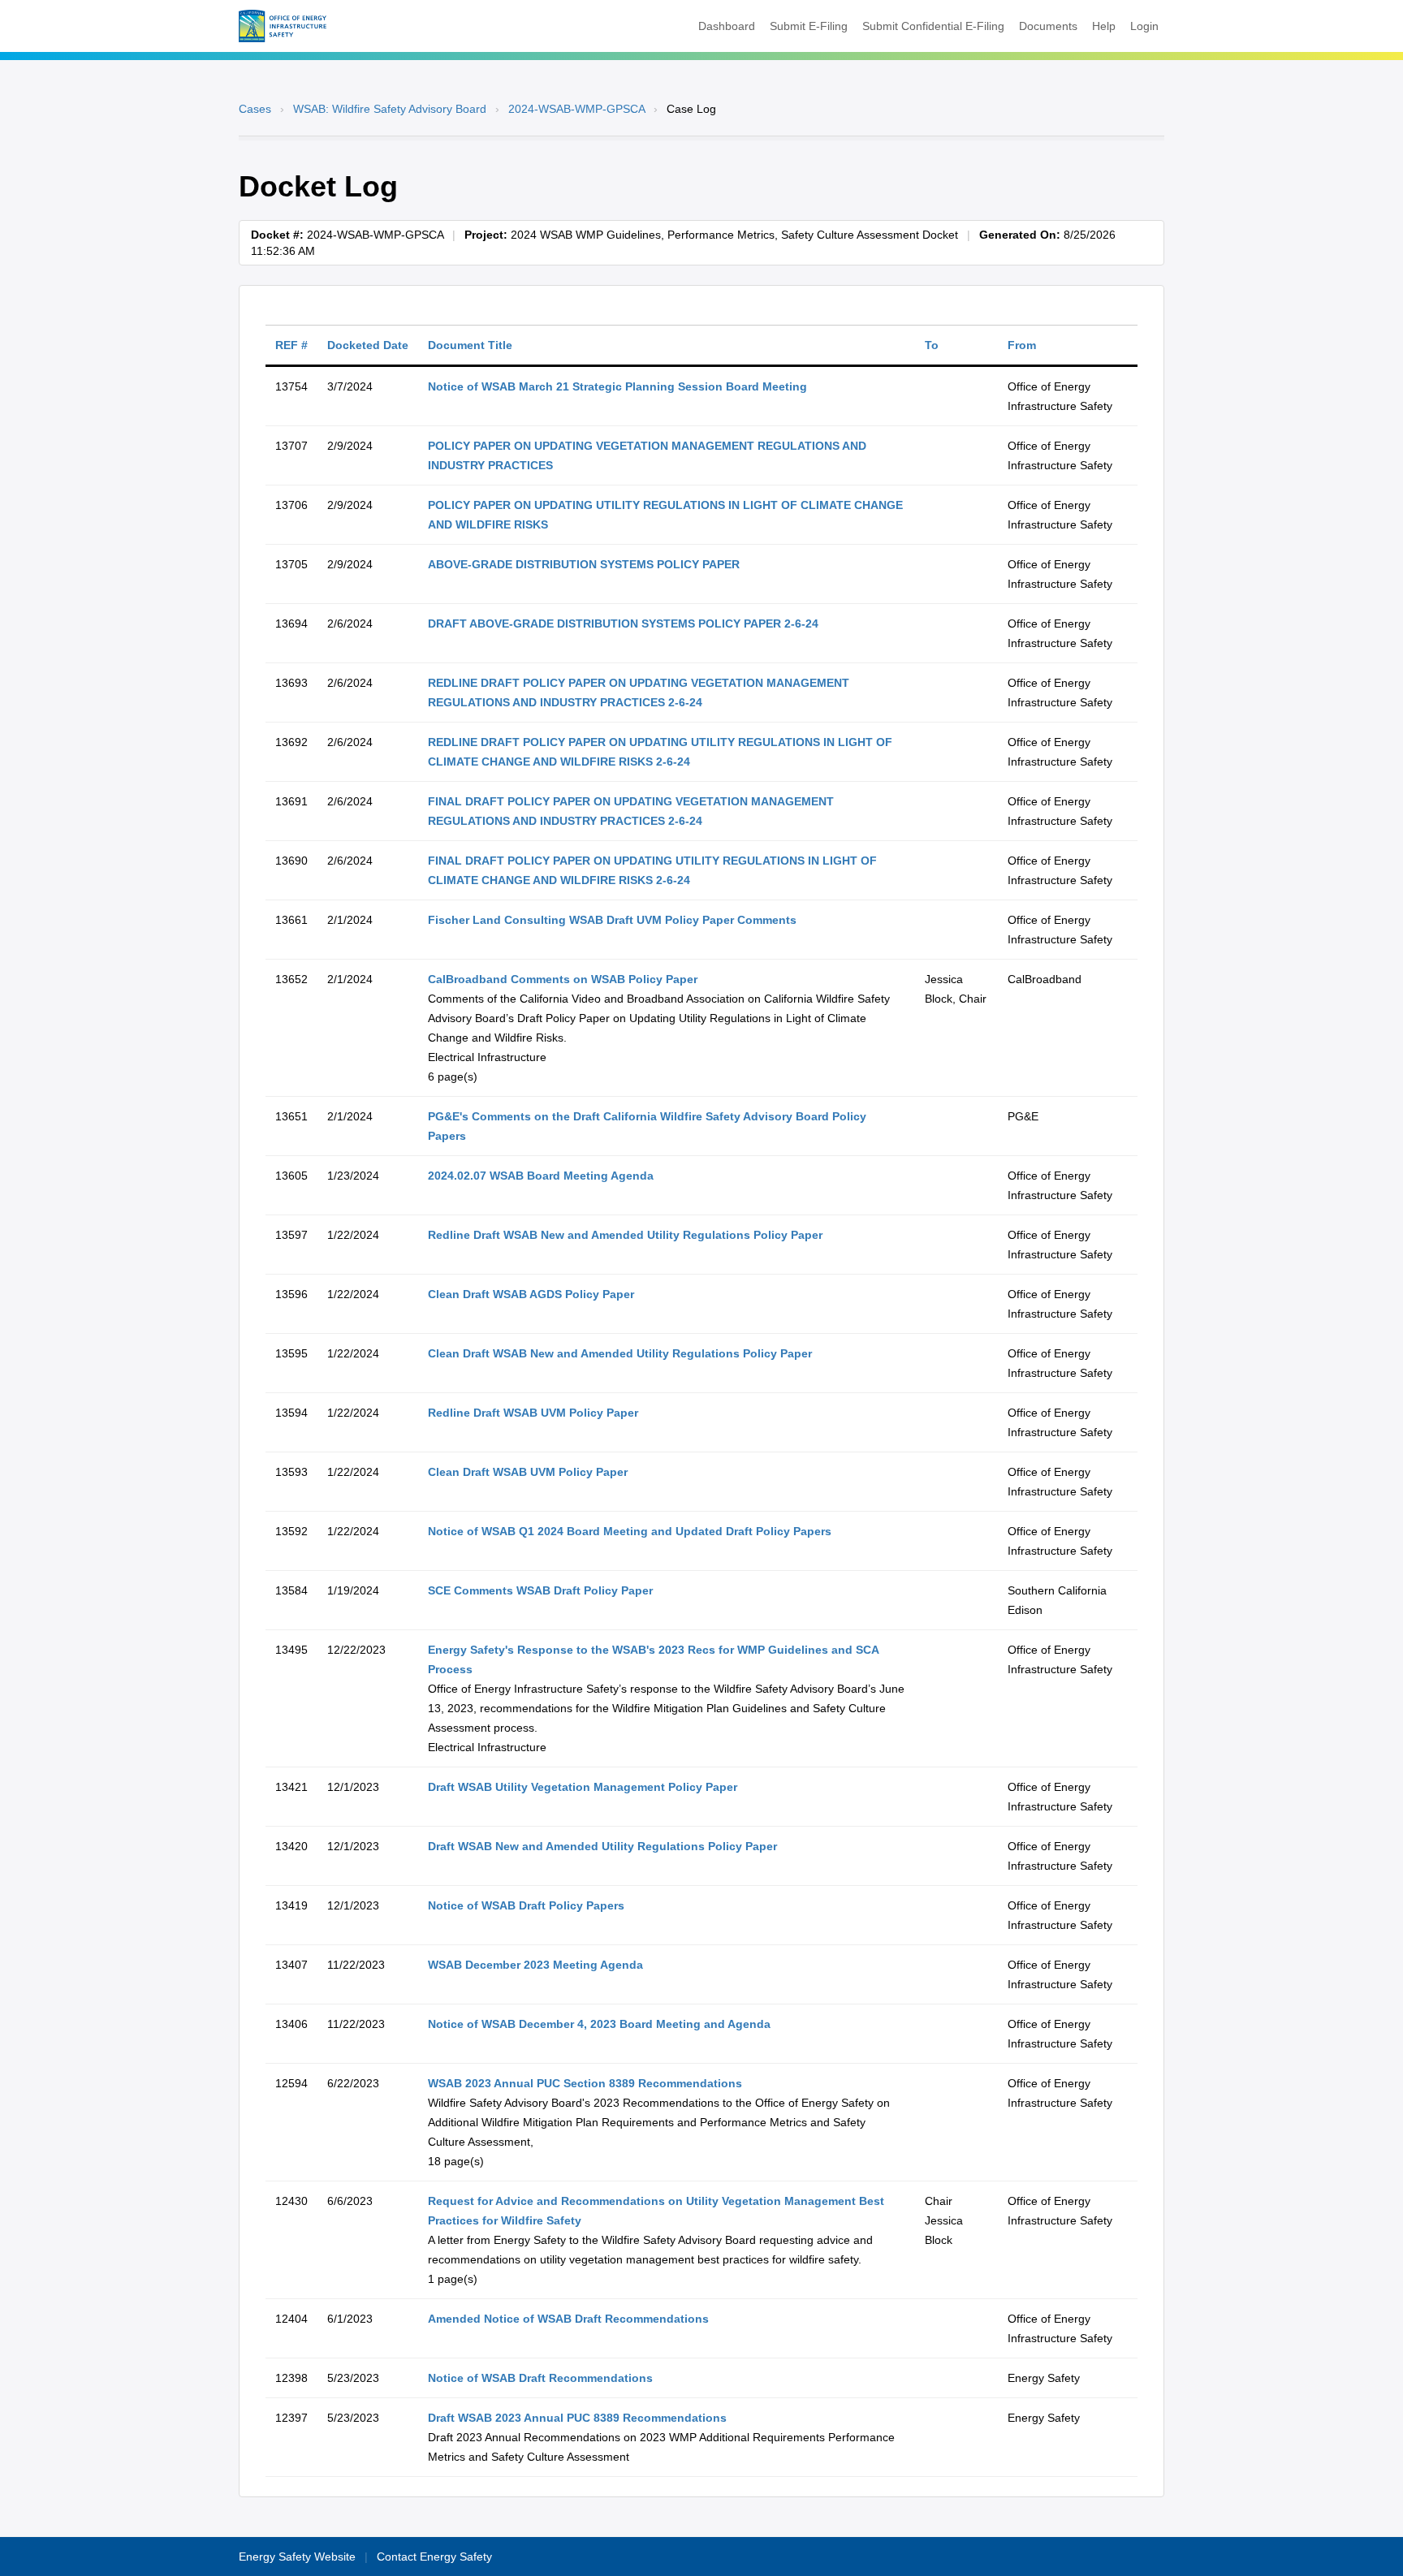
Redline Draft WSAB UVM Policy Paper (533, 1413)
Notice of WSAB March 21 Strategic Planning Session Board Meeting (617, 386)
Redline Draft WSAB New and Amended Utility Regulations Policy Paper (625, 1235)
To (932, 345)
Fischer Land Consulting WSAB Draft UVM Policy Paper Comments (612, 920)
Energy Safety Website (297, 2557)
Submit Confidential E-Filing (933, 26)
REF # (291, 345)
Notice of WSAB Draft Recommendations (540, 2378)
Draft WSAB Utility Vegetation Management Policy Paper (583, 1787)
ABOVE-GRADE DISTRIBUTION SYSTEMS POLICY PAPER (584, 564)
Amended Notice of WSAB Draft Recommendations (568, 2319)
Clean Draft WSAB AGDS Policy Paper (531, 1294)
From (1022, 345)
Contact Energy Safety (434, 2557)
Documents (1048, 26)
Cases (255, 109)
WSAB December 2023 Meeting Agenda (535, 1965)
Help (1104, 26)
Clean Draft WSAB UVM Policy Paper (528, 1472)
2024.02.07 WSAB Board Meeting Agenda (541, 1176)
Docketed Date (368, 345)
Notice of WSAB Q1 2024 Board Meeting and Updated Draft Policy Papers (630, 1531)
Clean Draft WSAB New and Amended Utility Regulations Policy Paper (620, 1353)
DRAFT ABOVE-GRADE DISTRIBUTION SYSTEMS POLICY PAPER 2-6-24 (623, 624)
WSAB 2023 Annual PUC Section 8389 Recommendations (585, 2083)
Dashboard (727, 26)
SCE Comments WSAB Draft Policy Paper (540, 1590)
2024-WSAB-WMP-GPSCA (576, 109)
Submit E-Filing (809, 26)
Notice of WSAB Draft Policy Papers (526, 1905)
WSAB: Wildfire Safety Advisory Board (390, 109)
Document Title (470, 345)
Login (1144, 26)
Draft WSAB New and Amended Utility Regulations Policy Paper (602, 1846)
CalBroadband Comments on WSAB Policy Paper (563, 979)
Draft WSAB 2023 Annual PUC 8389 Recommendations (577, 2418)
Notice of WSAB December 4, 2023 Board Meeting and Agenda (599, 2024)
